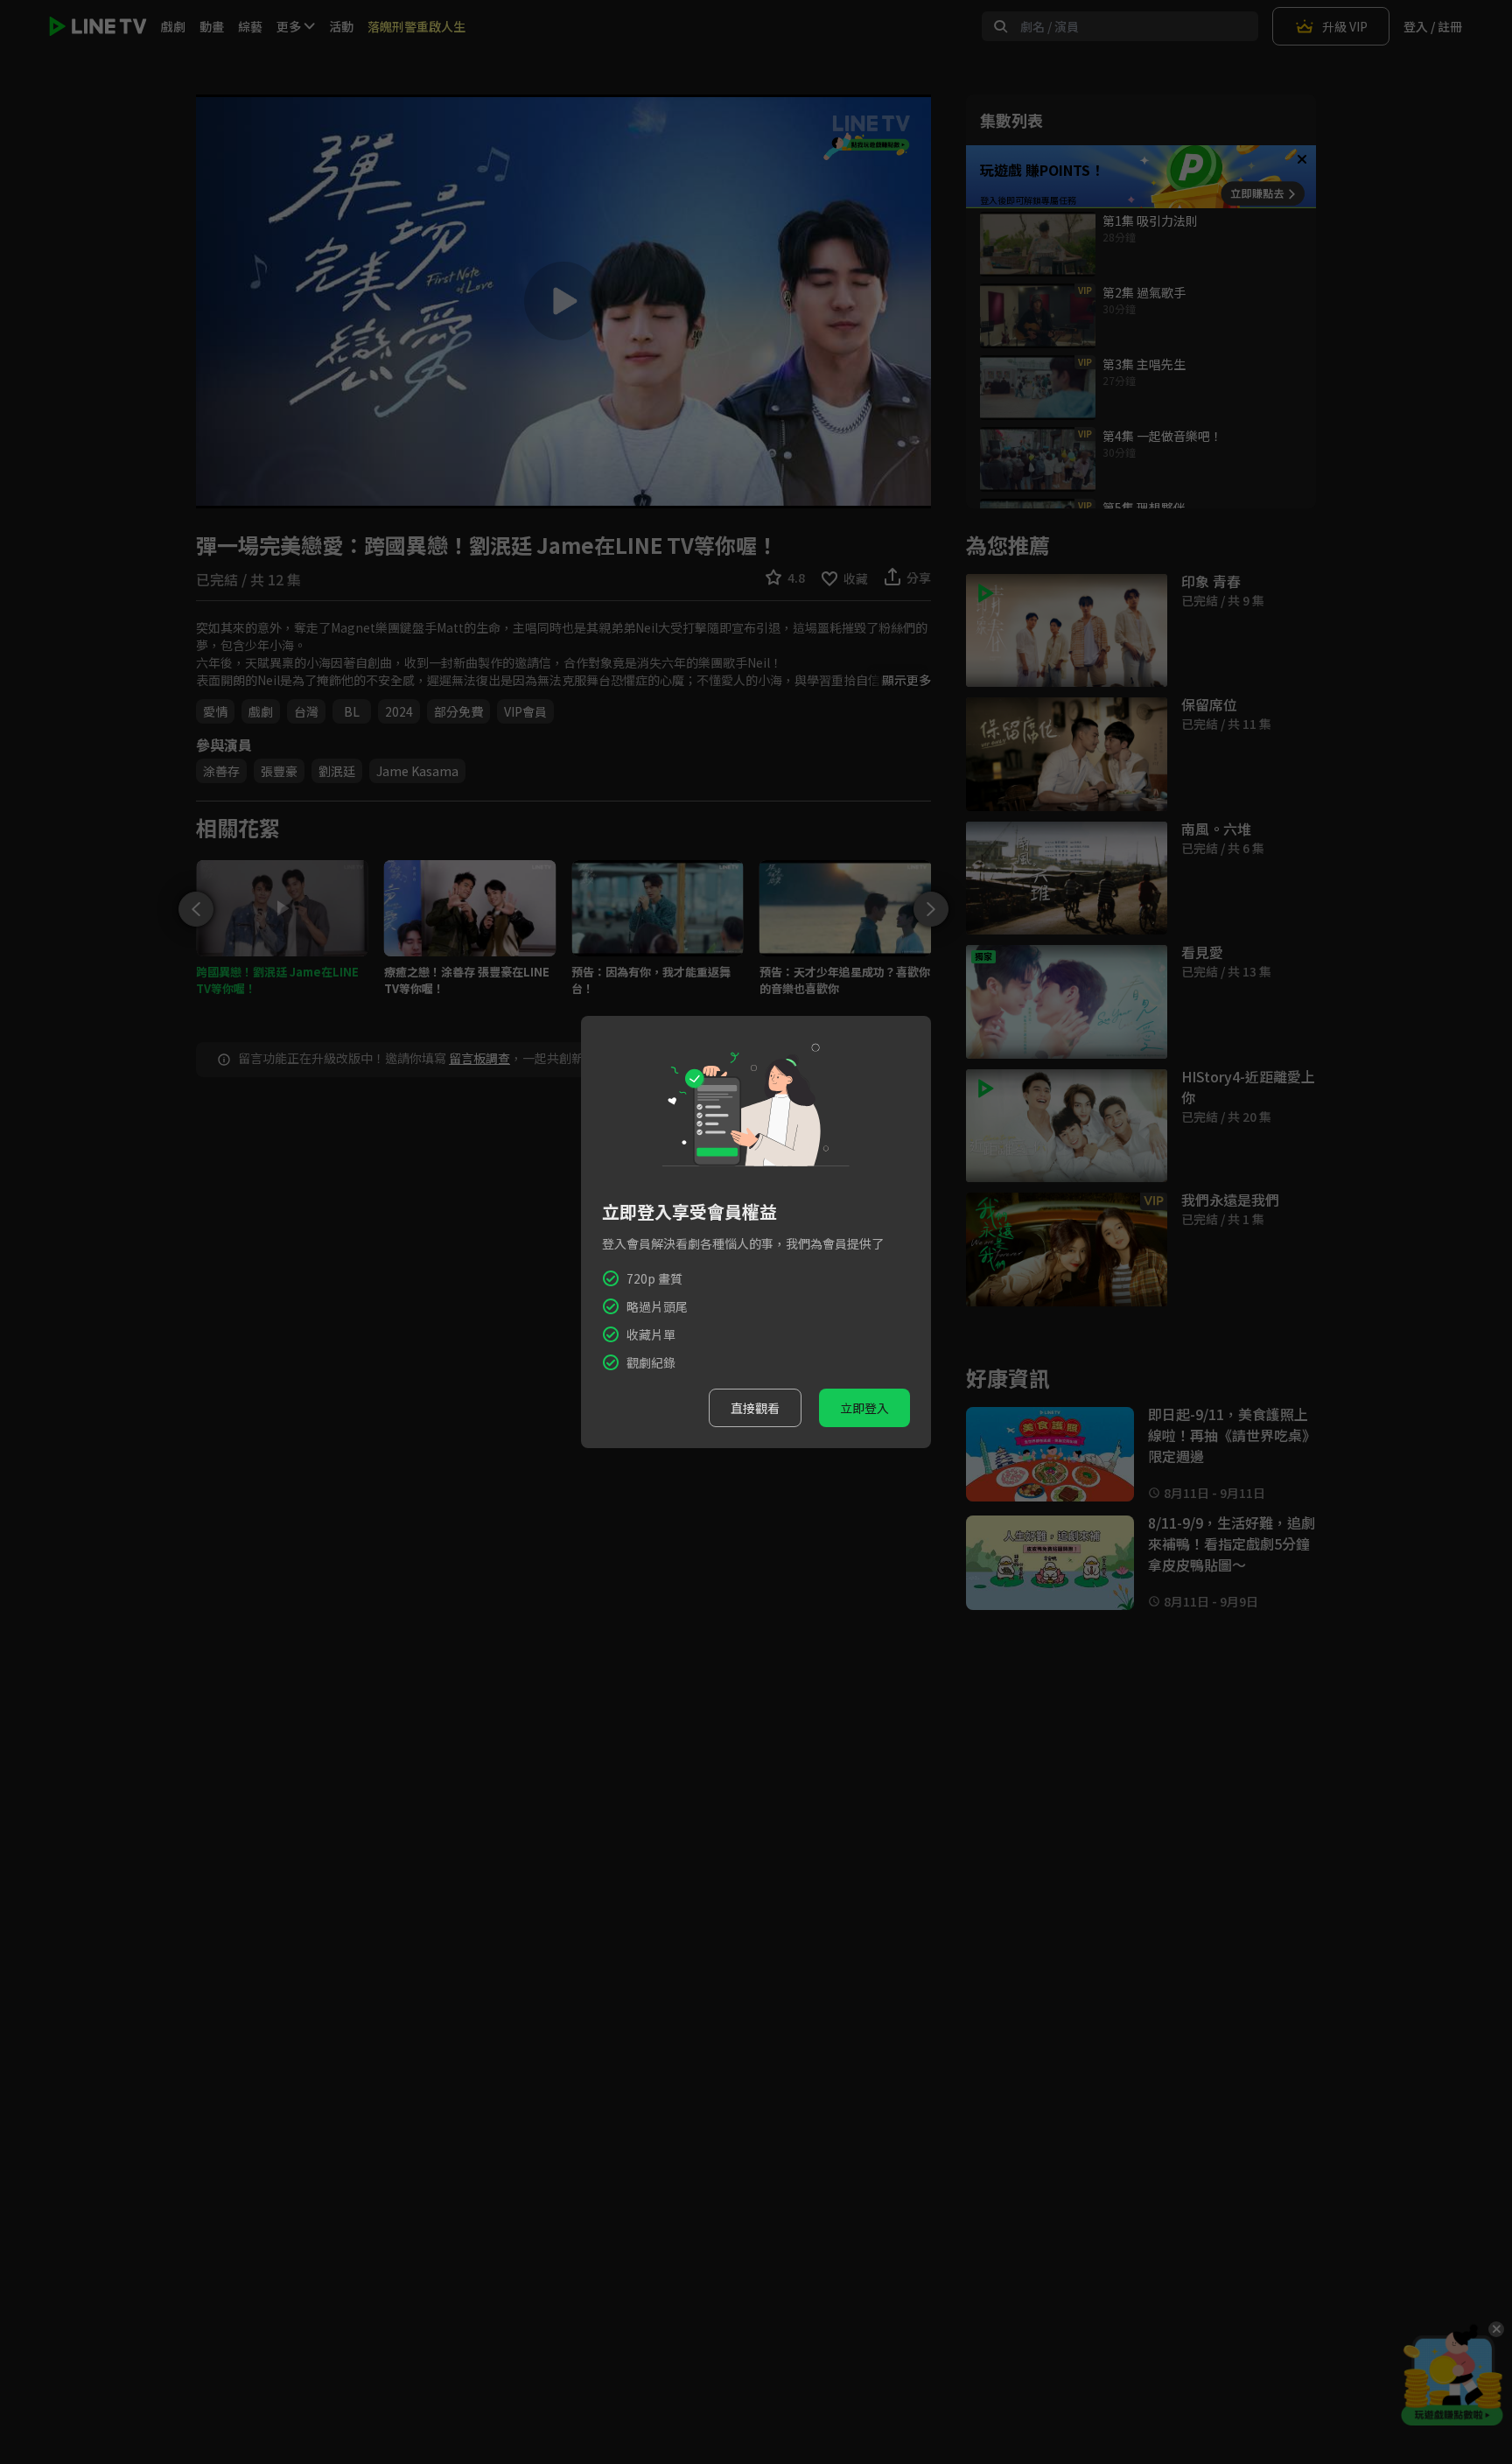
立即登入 (864, 1408)
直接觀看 (755, 1408)
